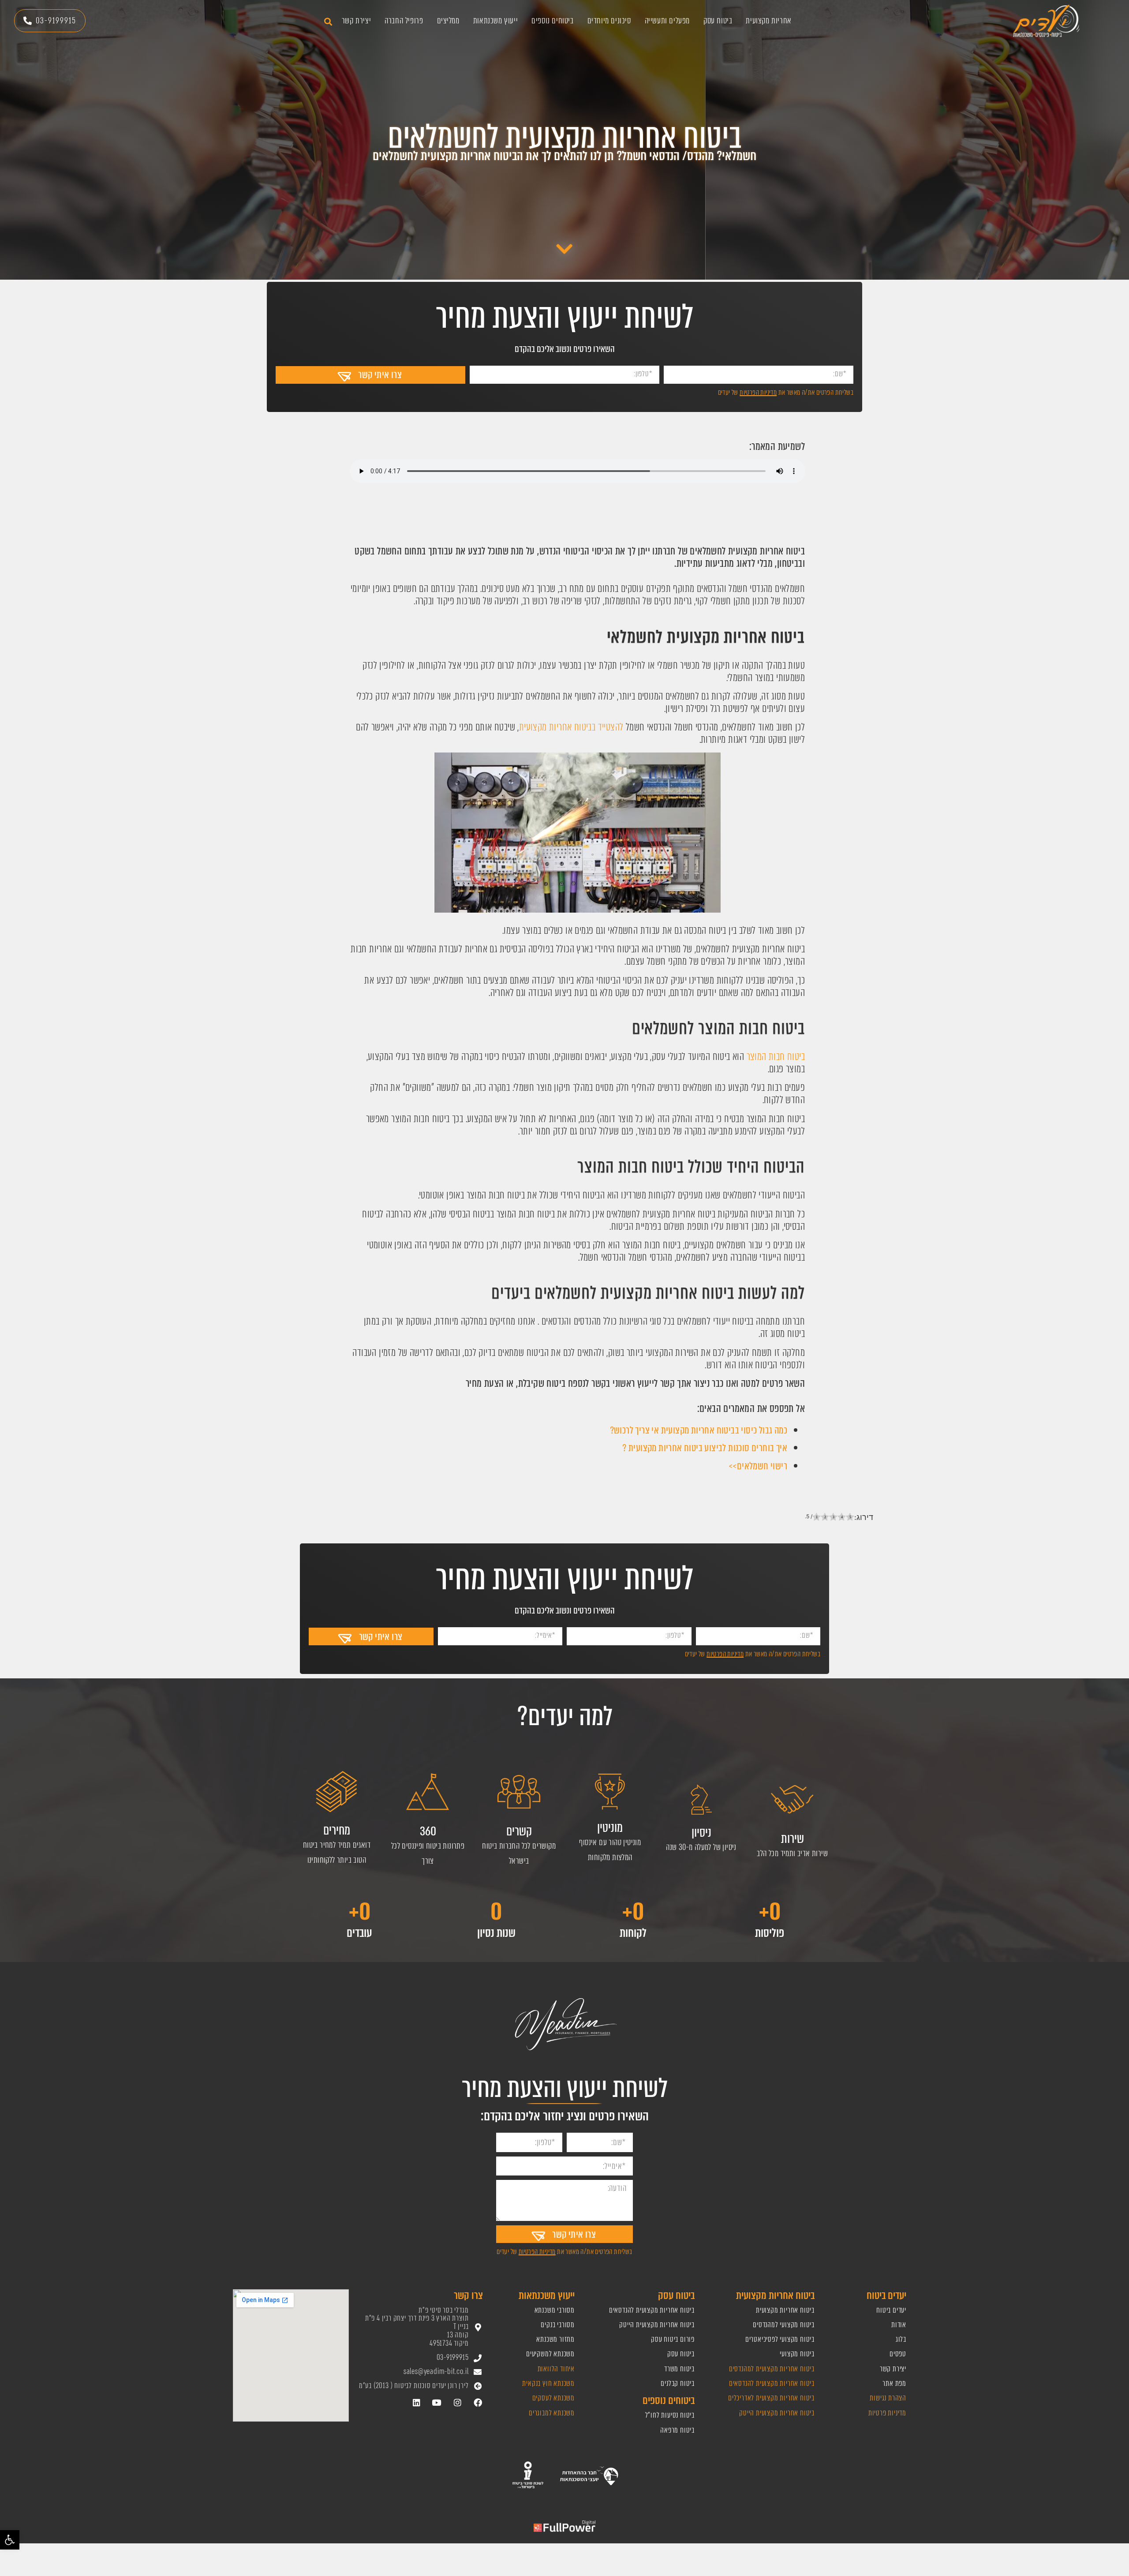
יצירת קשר (356, 21)
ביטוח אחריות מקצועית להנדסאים (772, 2383)
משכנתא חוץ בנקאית (548, 2383)
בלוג (901, 2339)
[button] (10, 2540)
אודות (899, 2325)
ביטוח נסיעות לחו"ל (670, 2415)
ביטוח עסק (718, 21)
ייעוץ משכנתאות (495, 21)
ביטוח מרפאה (677, 2430)
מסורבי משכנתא (555, 2310)
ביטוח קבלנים (678, 2383)
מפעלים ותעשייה (667, 21)
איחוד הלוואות (556, 2369)
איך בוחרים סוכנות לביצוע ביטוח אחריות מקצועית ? (705, 1448)
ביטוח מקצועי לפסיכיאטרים (780, 2339)
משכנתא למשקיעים (550, 2354)
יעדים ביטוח (891, 2310)
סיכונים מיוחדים (609, 21)
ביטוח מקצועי (797, 2354)
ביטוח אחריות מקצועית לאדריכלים (771, 2398)
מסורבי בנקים (558, 2325)
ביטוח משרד (679, 2369)
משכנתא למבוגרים (552, 2413)
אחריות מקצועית (768, 21)
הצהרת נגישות (888, 2398)
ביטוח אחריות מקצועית (785, 2310)
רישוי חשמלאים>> (758, 1466)
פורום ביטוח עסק (673, 2339)
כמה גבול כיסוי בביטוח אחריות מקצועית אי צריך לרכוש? (699, 1430)
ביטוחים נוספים (552, 21)
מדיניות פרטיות (887, 2413)
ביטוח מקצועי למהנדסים (784, 2325)
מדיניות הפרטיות (758, 392)
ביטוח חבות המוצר (776, 1057)
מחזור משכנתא (555, 2339)
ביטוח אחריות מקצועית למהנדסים (771, 2369)
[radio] (817, 1518)
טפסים (898, 2354)
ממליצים (448, 21)
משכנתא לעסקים (553, 2398)
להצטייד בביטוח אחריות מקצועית (571, 727)
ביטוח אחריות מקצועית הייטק (776, 2413)
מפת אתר (894, 2383)
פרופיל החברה (404, 21)
